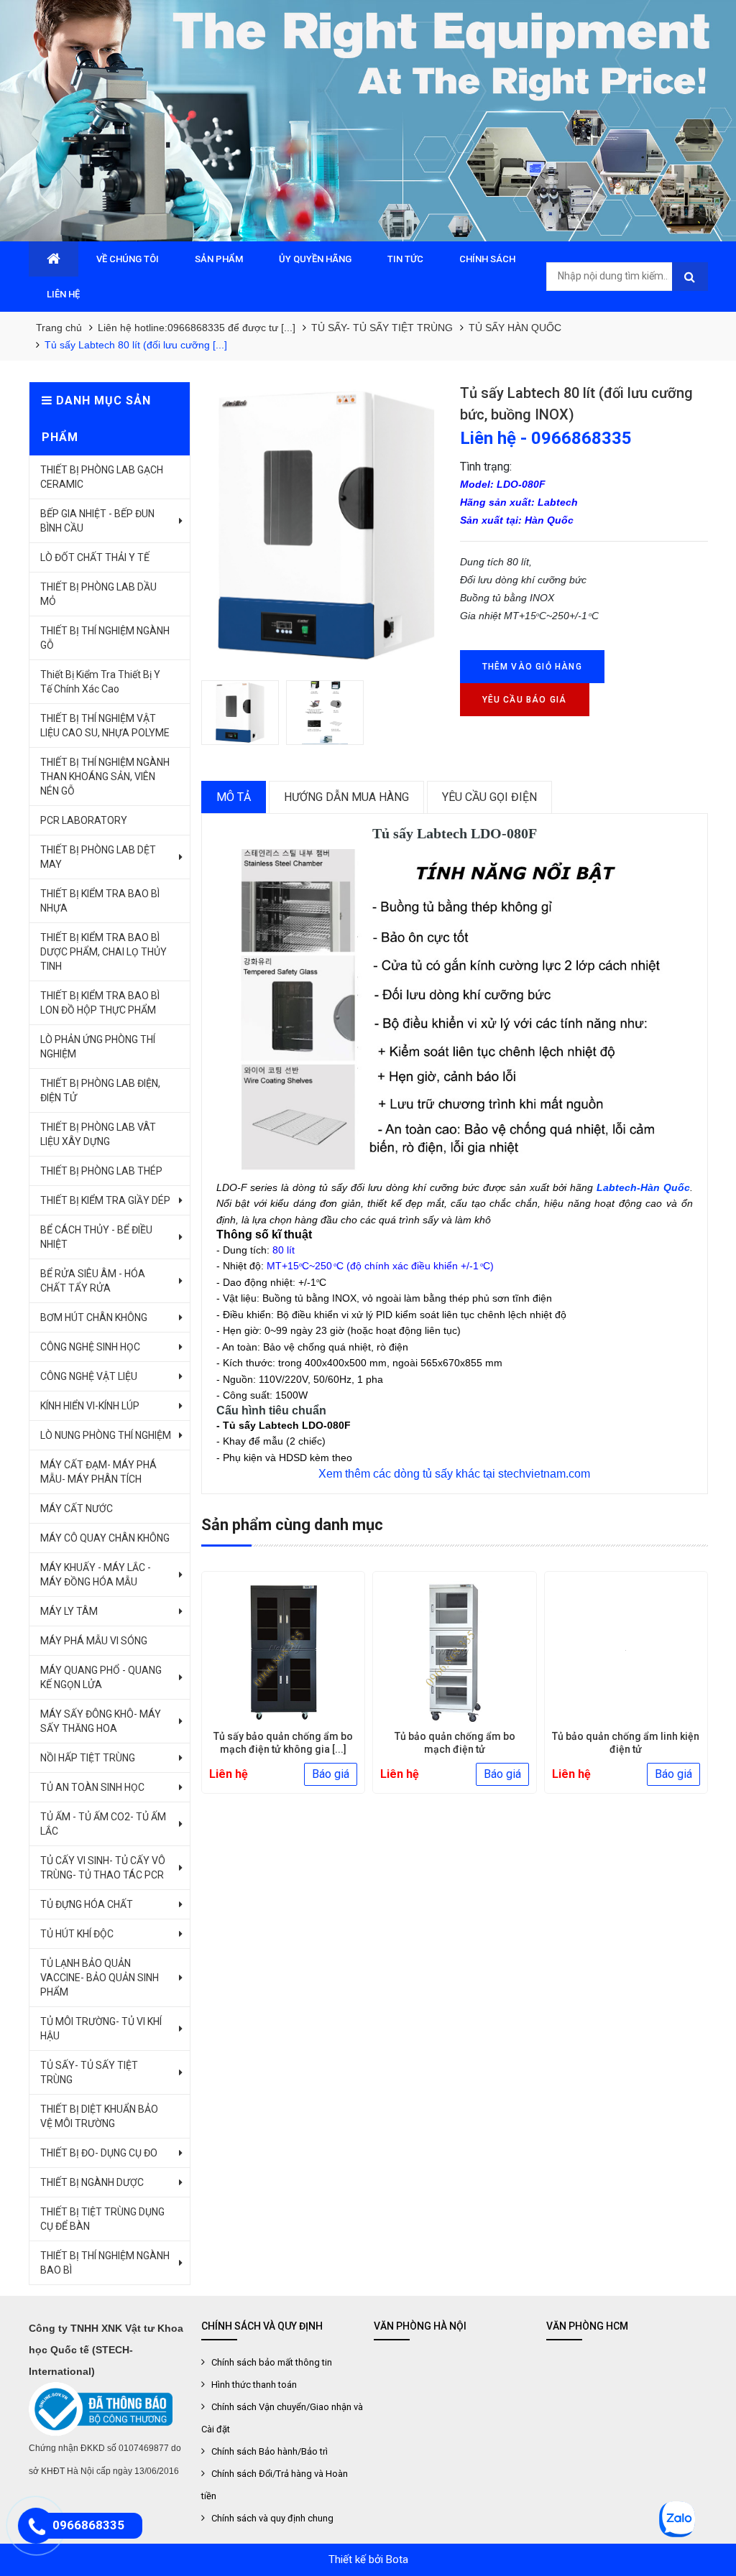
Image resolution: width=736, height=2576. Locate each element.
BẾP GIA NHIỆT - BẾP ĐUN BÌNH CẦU (97, 521)
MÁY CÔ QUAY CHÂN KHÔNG (105, 1538)
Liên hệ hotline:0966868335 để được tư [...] (197, 328)
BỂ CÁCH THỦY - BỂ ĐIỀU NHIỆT (96, 1237)
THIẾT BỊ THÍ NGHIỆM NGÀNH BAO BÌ (105, 2263)
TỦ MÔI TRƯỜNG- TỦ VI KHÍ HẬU (101, 2029)
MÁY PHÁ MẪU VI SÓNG (94, 1641)
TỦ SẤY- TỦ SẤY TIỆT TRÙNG (382, 328)
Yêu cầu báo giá (525, 700)
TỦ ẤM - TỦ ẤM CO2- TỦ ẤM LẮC (103, 1824)
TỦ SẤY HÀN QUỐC (515, 328)
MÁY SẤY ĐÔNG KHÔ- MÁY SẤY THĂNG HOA (101, 1721)
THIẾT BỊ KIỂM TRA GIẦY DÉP (105, 1200)
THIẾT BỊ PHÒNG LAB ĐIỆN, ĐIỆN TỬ (100, 1090)
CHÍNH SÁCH (487, 259)
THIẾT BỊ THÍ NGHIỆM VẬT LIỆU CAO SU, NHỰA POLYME (105, 726)
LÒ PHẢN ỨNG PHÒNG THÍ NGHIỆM (98, 1047)
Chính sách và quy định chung (272, 2518)
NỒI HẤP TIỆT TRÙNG (88, 1758)
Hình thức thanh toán (254, 2385)
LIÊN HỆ (63, 294)
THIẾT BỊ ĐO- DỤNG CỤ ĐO (99, 2153)
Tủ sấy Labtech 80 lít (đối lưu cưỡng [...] (136, 345)
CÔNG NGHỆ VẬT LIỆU (89, 1376)
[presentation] (224, 1688)
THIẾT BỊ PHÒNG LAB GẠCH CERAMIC (102, 477)
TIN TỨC (405, 259)
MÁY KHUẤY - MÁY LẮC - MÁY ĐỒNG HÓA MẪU (96, 1575)
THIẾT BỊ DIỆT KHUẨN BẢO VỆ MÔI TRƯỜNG (99, 2116)
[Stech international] (368, 121)
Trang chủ (59, 328)
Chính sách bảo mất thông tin (272, 2362)
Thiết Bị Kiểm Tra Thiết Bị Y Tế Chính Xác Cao (100, 682)
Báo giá (331, 1774)
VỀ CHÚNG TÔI (128, 259)
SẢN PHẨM (219, 259)
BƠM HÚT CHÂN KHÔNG (94, 1317)
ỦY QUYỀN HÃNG (315, 259)
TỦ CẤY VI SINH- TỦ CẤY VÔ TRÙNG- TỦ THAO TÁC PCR (103, 1868)
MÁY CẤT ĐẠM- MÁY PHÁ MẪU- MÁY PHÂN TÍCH (98, 1472)
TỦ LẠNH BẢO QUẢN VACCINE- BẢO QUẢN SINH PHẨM (100, 1978)
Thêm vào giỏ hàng (532, 667)
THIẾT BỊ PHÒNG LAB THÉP (101, 1171)
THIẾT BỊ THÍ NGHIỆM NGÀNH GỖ (105, 638)
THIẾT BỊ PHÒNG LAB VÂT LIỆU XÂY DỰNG (98, 1134)
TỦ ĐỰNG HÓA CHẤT (87, 1904)
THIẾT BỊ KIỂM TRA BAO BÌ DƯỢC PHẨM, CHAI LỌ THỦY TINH (103, 952)
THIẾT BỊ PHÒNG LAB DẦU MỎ (98, 594)
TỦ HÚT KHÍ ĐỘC (77, 1934)
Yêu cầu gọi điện (489, 797)
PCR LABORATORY (84, 820)
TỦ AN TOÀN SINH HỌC (92, 1787)
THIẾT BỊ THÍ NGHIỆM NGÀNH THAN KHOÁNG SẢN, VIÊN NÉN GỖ (105, 777)
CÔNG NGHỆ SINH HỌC (90, 1347)
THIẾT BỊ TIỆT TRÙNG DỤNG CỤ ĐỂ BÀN (102, 2219)
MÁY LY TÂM (69, 1611)
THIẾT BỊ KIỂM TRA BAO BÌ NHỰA (100, 901)
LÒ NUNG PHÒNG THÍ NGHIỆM (106, 1435)
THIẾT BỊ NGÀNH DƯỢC (92, 2182)
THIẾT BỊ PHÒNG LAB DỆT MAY (98, 857)
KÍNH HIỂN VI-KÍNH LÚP (90, 1406)
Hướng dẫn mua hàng (346, 797)
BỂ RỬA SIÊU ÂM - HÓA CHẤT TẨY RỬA (93, 1281)
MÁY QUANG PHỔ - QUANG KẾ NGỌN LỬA (101, 1677)
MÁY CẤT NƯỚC (77, 1509)
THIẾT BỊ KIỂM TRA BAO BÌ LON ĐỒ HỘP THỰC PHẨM (100, 1003)
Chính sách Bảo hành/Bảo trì (270, 2451)
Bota (397, 2559)
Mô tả (234, 797)
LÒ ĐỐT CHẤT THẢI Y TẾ (95, 557)
